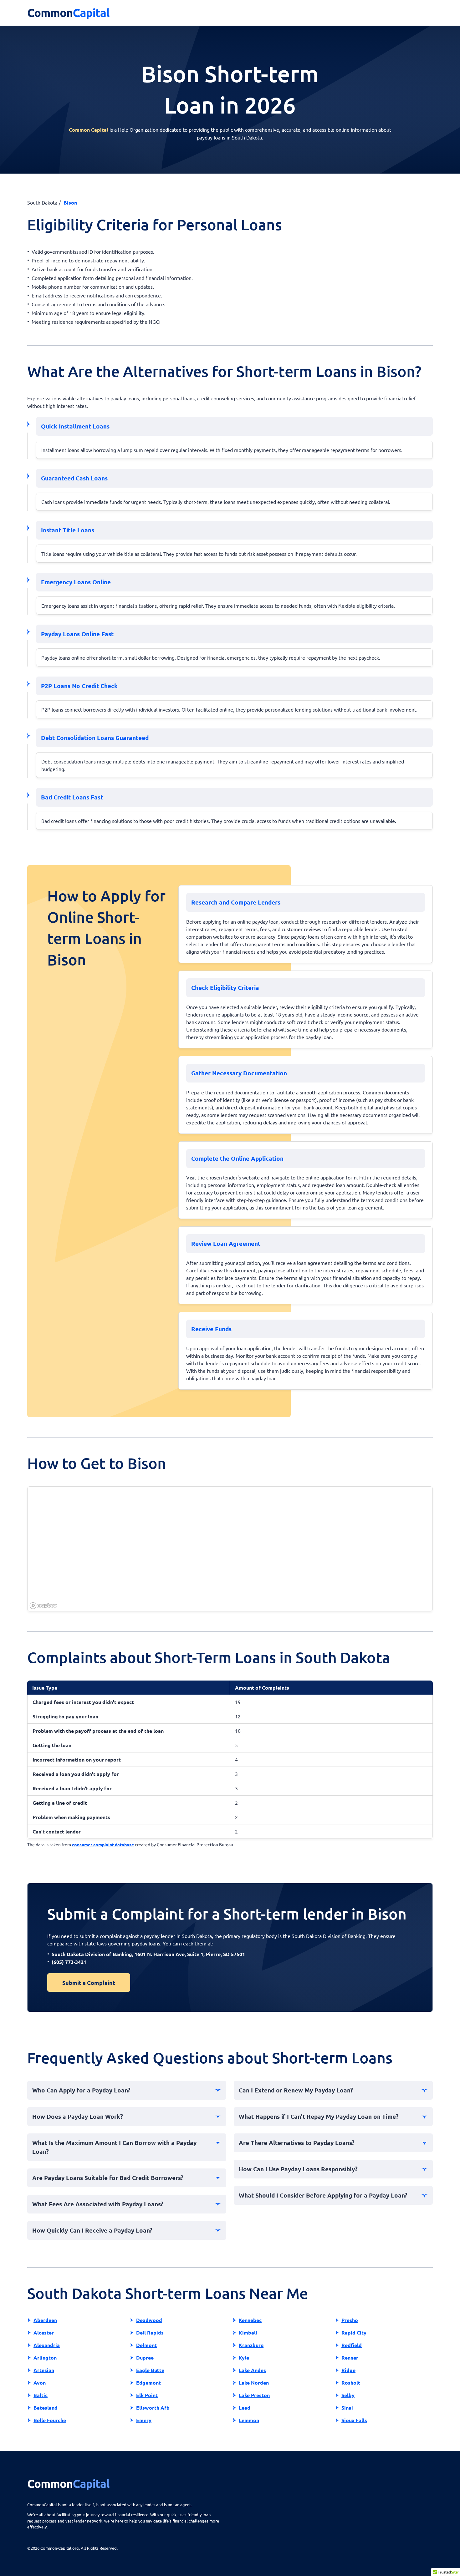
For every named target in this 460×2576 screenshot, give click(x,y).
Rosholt (351, 2383)
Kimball (248, 2333)
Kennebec (250, 2320)
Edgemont (148, 2383)
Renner (350, 2358)
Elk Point (147, 2395)
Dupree (145, 2358)
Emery (144, 2420)
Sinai (347, 2408)
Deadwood (149, 2320)
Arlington (45, 2358)
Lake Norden (254, 2383)
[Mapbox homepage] (43, 1606)
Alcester (44, 2333)
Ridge (348, 2370)
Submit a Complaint (89, 1983)
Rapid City (354, 2333)
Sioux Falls (354, 2420)
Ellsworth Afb (153, 2408)
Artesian (44, 2370)
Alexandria (47, 2345)
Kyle (244, 2358)
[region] (230, 1549)
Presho (350, 2320)
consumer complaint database (103, 1844)
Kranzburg (251, 2345)
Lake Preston (254, 2395)
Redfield (352, 2345)
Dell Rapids (150, 2333)
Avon (40, 2383)
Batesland (46, 2408)
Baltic (41, 2395)
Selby (348, 2395)
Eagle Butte (150, 2370)
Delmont (146, 2345)
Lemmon (249, 2420)
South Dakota (42, 202)
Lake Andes (252, 2370)
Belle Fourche (50, 2420)
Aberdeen (45, 2320)
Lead (245, 2408)
